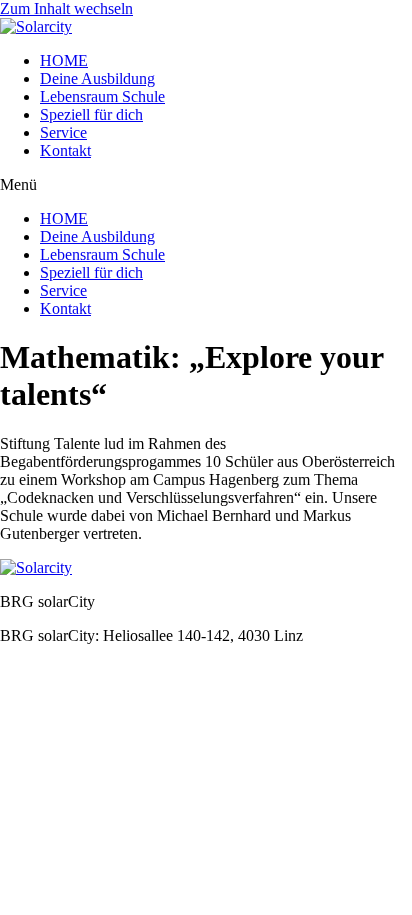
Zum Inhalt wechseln (66, 8)
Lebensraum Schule (102, 96)
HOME (64, 60)
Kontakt (65, 150)
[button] (206, 185)
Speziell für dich (91, 114)
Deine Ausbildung (97, 78)
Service (63, 132)
